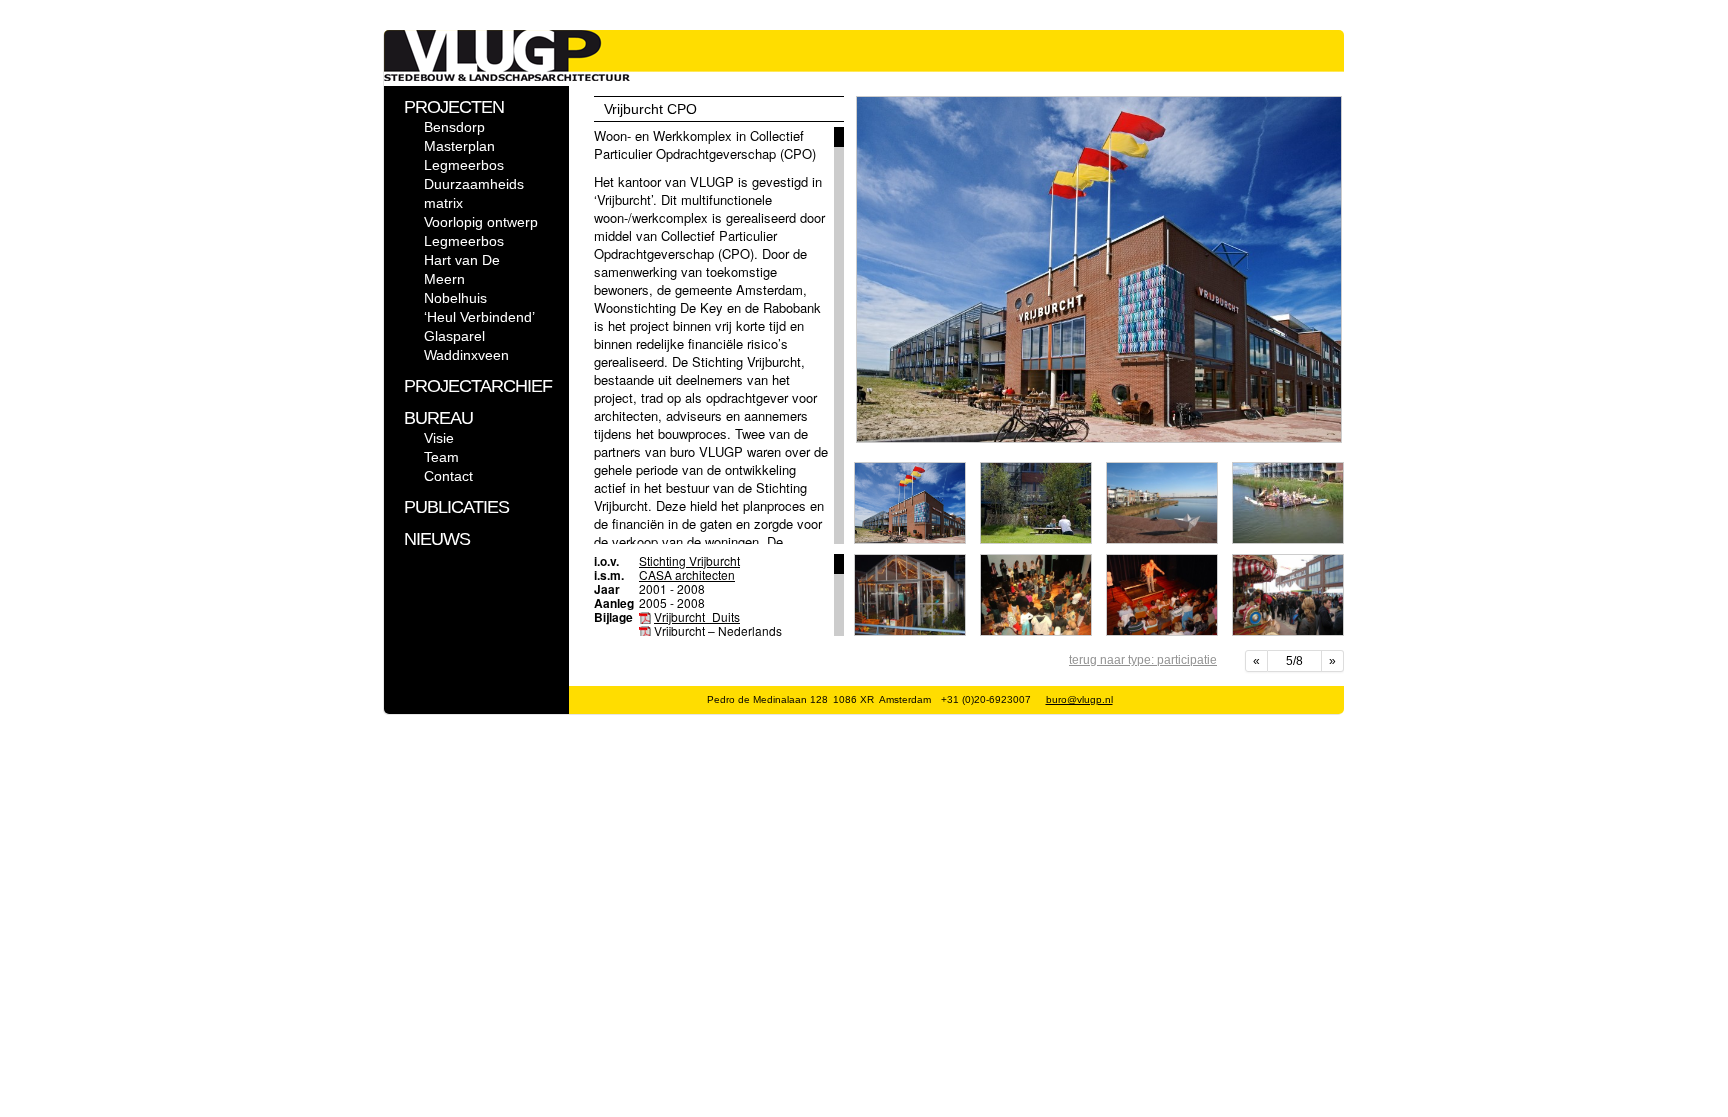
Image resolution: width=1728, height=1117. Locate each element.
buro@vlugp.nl (1079, 699)
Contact (448, 476)
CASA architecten (687, 574)
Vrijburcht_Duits (697, 617)
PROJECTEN (454, 107)
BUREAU (438, 418)
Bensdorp (454, 127)
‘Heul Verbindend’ (479, 317)
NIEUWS (437, 539)
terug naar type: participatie (1143, 660)
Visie (439, 438)
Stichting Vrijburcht (689, 560)
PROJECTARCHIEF (478, 386)
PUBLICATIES (456, 507)
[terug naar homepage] (507, 76)
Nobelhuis (455, 298)
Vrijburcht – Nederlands (718, 631)
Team (441, 457)
